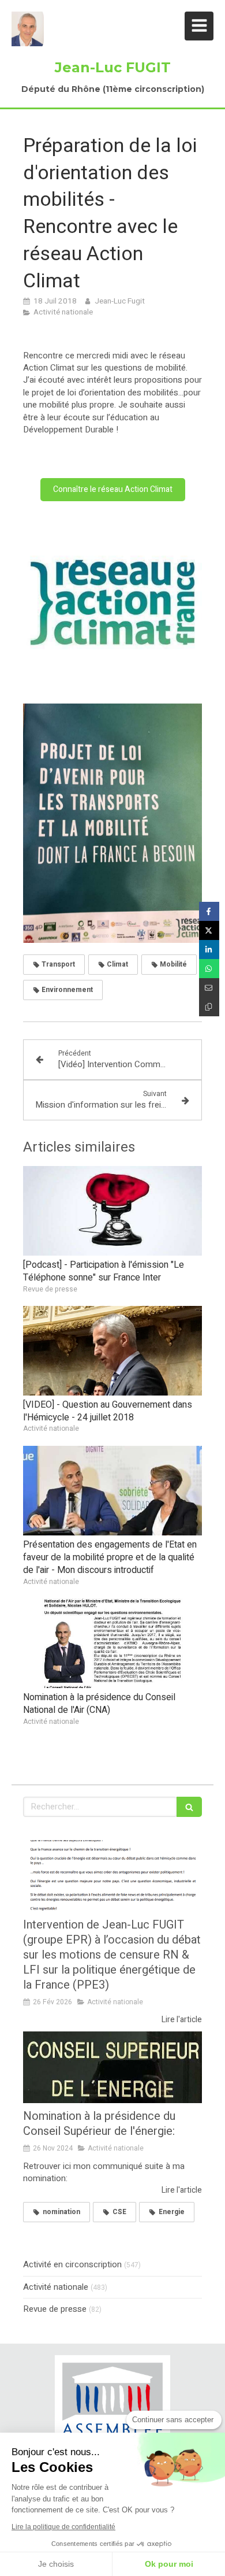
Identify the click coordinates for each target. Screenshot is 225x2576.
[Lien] (112, 2407)
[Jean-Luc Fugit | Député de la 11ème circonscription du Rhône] (28, 29)
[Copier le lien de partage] (209, 1007)
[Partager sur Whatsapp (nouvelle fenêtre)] (209, 969)
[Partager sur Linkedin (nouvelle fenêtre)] (209, 950)
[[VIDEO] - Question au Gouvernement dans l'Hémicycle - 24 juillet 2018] (112, 1351)
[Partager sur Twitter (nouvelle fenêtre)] (209, 930)
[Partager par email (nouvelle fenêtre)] (209, 988)
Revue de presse (55, 2309)
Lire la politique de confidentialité (63, 2527)
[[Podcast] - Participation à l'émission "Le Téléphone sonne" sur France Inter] (112, 1211)
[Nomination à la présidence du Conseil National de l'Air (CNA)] (112, 1643)
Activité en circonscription (72, 2265)
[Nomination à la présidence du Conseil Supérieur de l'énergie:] (112, 2067)
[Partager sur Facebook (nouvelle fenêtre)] (209, 911)
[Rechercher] (189, 1807)
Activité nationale (56, 2287)
